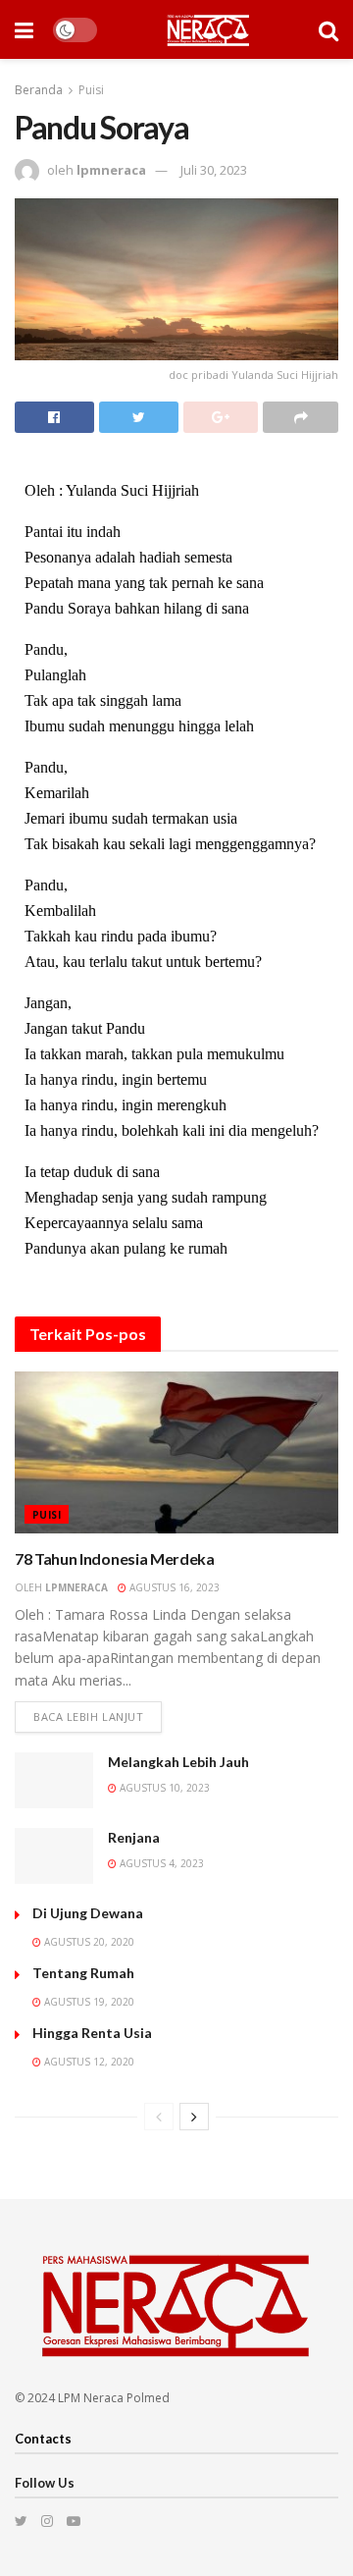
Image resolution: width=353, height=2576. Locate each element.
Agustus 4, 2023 (160, 1863)
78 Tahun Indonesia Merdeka (115, 1558)
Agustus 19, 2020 (88, 2002)
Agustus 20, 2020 (88, 1942)
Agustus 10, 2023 (163, 1788)
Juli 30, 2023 (214, 170)
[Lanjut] (194, 2117)
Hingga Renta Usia (92, 2033)
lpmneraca (111, 170)
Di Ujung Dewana (88, 1913)
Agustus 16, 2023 (173, 1587)
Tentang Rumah (83, 1973)
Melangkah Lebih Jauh (178, 1762)
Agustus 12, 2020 (88, 2062)
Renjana (134, 1837)
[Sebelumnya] (159, 2117)
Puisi (91, 90)
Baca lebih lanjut (88, 1717)
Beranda (39, 90)
